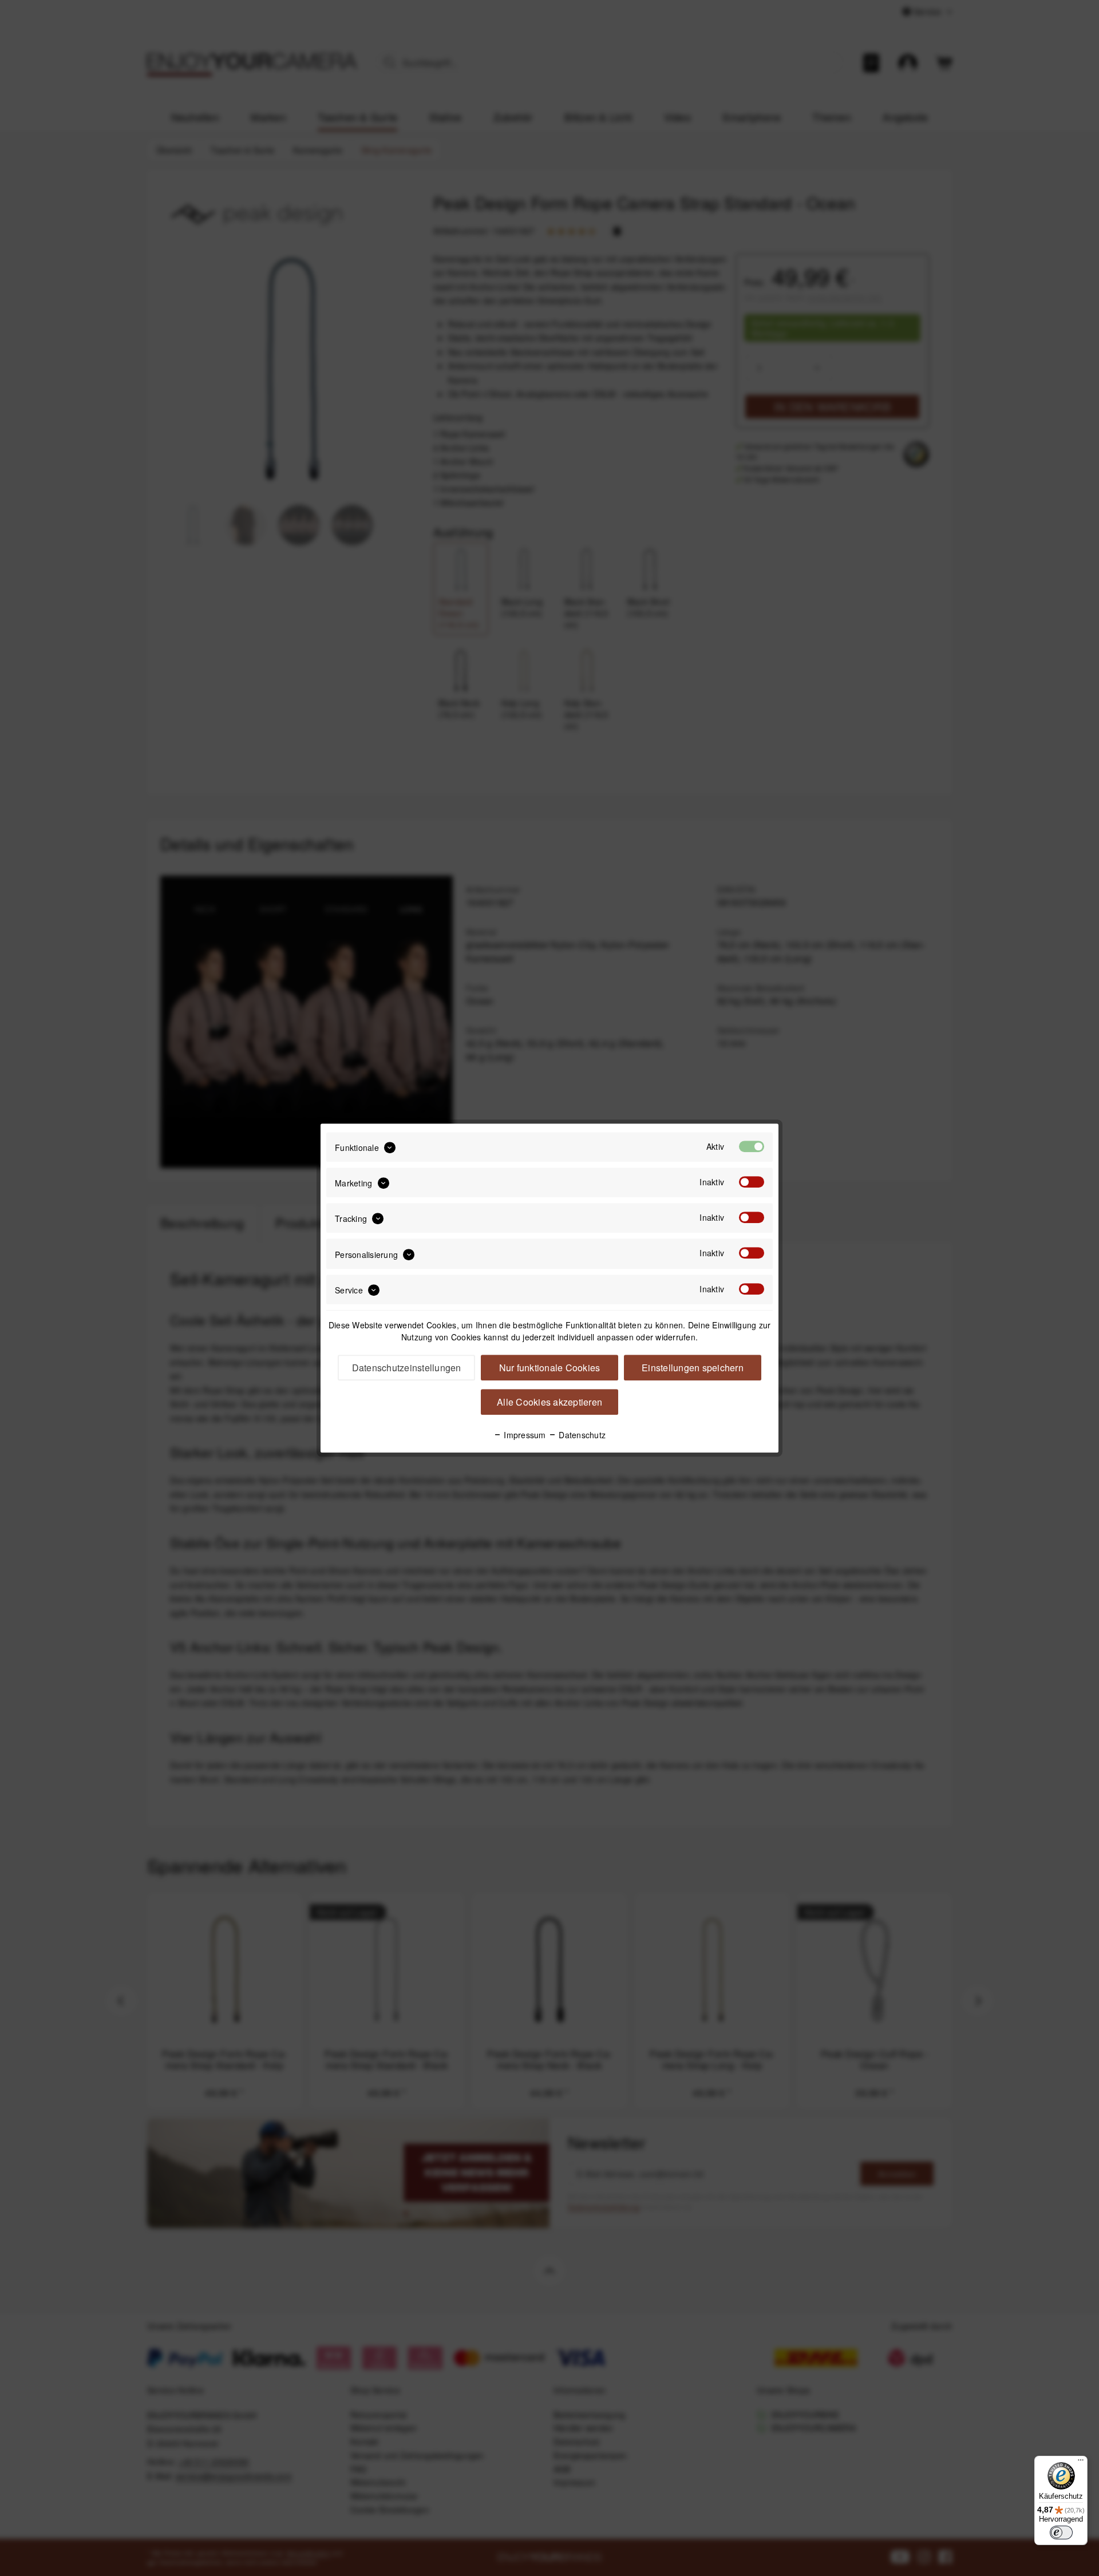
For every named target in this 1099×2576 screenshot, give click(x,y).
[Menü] (1081, 2463)
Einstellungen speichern (693, 1368)
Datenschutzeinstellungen (407, 1368)
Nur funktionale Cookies (550, 1368)
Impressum (524, 1435)
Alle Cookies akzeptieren (549, 1402)
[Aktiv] (752, 1146)
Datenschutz (581, 1435)
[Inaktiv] (752, 1182)
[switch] (1061, 2533)
